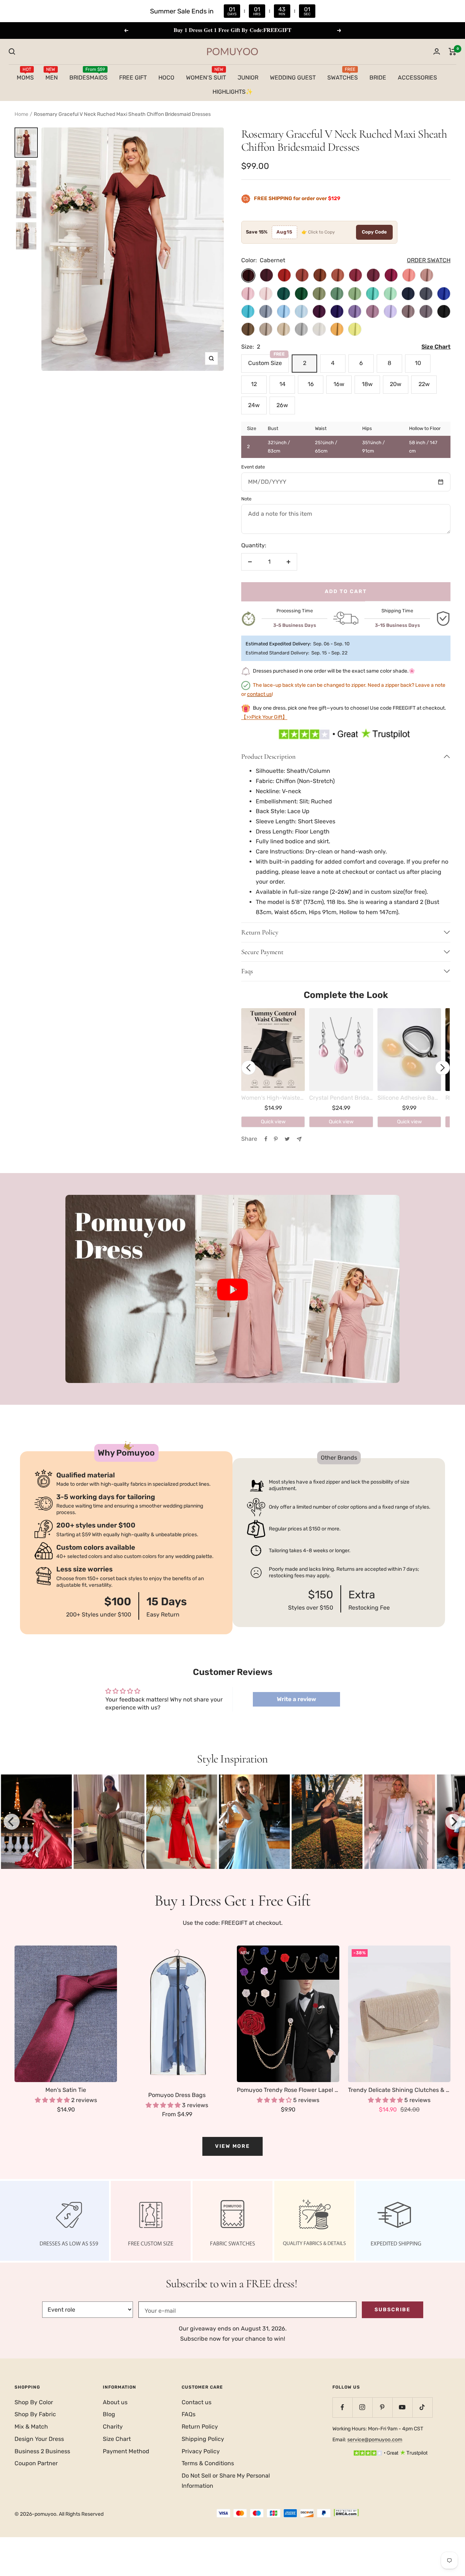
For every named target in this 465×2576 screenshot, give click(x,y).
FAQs (189, 2414)
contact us (259, 694)
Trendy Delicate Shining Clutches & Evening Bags (399, 2090)
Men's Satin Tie (66, 2090)
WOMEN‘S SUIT (206, 76)
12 (254, 384)
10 (418, 363)
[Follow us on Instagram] (362, 2407)
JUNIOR (248, 77)
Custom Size (266, 360)
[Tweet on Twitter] (287, 1139)
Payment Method (126, 2451)
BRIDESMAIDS (88, 76)
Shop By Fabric (35, 2414)
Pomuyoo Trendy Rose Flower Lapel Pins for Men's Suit (288, 2090)
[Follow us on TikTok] (422, 2407)
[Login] (437, 51)
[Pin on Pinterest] (276, 1139)
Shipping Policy (203, 2439)
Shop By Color (34, 2402)
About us (115, 2402)
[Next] (453, 1822)
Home (21, 114)
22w (424, 384)
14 (282, 384)
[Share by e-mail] (299, 1139)
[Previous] (12, 1822)
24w (254, 405)
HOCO (166, 77)
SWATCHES (343, 76)
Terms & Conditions (208, 2463)
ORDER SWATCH (429, 260)
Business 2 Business (42, 2451)
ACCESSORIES (417, 77)
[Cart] (452, 52)
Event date (253, 467)
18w (367, 384)
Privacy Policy (201, 2451)
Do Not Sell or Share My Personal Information (226, 2481)
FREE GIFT (133, 77)
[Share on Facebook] (266, 1139)
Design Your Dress (39, 2439)
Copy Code (374, 232)
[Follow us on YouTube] (402, 2407)
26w (282, 405)
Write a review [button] (296, 1699)
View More (232, 2146)
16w (339, 384)
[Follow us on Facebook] (342, 2407)
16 (311, 384)
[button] (232, 1289)
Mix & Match (31, 2427)
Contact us (197, 2402)
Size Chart (117, 2439)
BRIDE (378, 77)
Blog (109, 2414)
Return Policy (200, 2427)
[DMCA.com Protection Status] (346, 2514)
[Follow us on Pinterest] (382, 2407)
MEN (52, 76)
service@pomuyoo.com (375, 2440)
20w (396, 384)
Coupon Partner (36, 2463)
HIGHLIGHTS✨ (233, 92)
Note (246, 499)
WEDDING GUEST (293, 77)
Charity (113, 2427)
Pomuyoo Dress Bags (177, 2095)
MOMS (25, 76)
